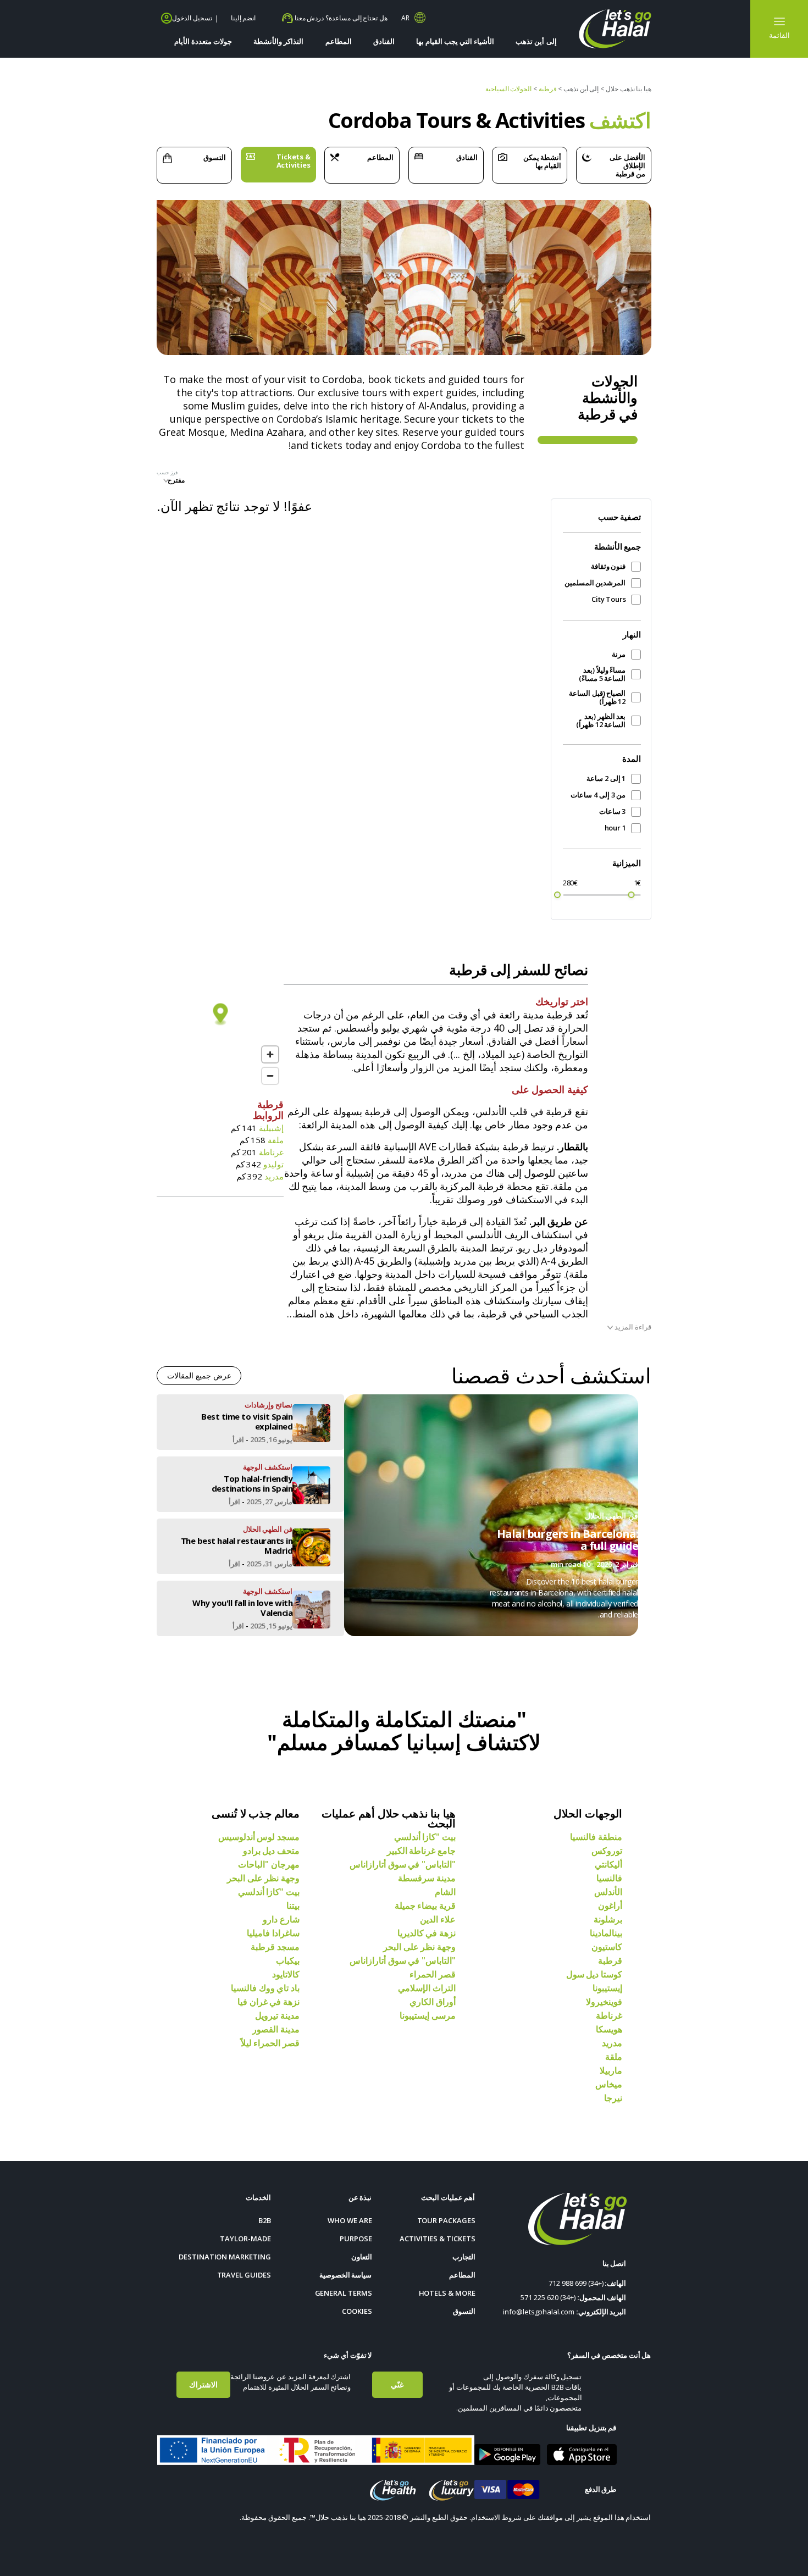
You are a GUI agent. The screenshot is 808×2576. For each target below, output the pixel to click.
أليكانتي (608, 1864)
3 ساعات (612, 811)
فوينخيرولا (604, 2002)
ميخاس (609, 2084)
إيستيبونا (607, 1988)
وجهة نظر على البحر (419, 1947)
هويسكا (609, 2029)
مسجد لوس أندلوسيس (259, 1837)
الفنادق (384, 41)
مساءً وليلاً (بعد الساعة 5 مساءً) (602, 674)
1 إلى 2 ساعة (606, 779)
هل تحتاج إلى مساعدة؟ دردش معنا (340, 18)
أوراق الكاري (433, 2002)
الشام (445, 1892)
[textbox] (191, 480)
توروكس (607, 1851)
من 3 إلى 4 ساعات (598, 795)
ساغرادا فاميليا (273, 1933)
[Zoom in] (270, 1054)
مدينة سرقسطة (427, 1878)
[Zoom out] (270, 1076)
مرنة (619, 654)
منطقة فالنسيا (596, 1837)
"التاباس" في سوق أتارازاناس (403, 1864)
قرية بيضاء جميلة (425, 1905)
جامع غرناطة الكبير (421, 1851)
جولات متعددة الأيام (203, 41)
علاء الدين (438, 1919)
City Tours (608, 599)
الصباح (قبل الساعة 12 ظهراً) (597, 697)
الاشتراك (203, 2384)
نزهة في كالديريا (427, 1933)
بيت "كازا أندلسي (425, 1837)
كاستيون (607, 1947)
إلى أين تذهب (536, 41)
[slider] (557, 895)
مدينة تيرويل (277, 2015)
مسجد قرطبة (275, 1947)
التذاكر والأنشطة (278, 41)
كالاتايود (286, 1974)
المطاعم (339, 41)
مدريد (612, 2043)
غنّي (397, 2384)
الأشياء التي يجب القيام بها (455, 41)
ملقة (614, 2057)
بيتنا (293, 1905)
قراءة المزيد (632, 1327)
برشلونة (608, 1919)
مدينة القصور (276, 2029)
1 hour (615, 828)
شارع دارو (281, 1919)
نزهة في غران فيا (269, 2002)
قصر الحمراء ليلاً (270, 2043)
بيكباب (288, 1960)
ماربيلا (611, 2070)
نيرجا (613, 2098)
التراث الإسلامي (427, 1988)
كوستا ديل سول (594, 1974)
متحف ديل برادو (271, 1851)
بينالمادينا (606, 1933)
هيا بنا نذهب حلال (629, 89)
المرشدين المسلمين (595, 583)
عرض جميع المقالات (199, 1375)
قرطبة (610, 1960)
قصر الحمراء (433, 1974)
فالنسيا (609, 1878)
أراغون (610, 1905)
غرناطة (609, 2015)
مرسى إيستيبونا (428, 2015)
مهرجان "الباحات (269, 1864)
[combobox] (191, 483)
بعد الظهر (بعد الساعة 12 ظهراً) (601, 721)
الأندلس (608, 1892)
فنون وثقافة (608, 566)
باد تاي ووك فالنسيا (265, 1988)
